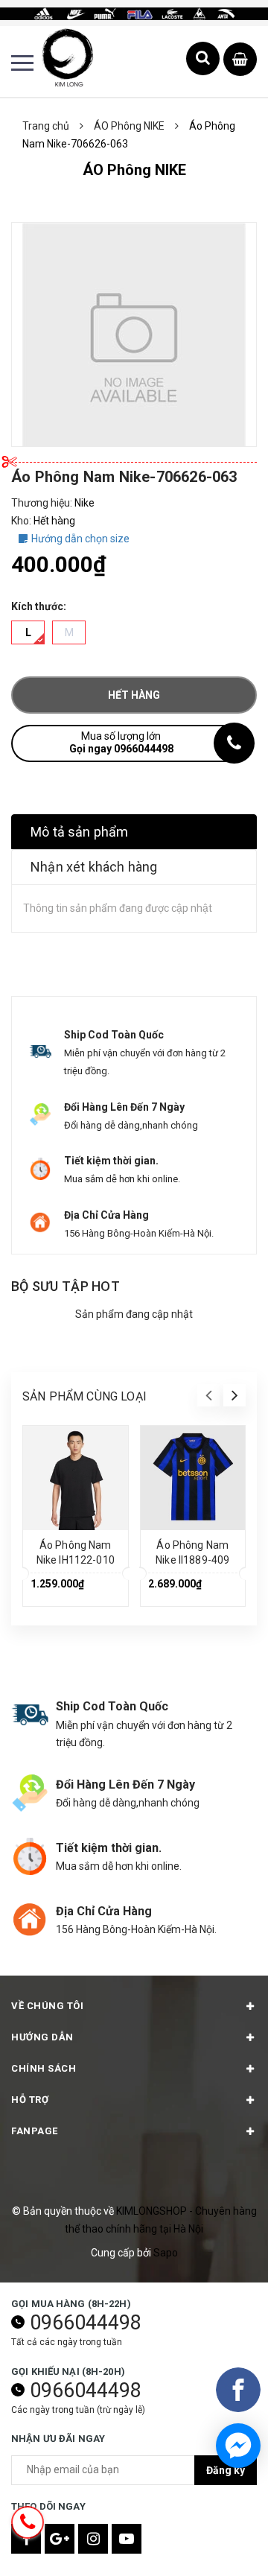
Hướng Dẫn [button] (42, 2037)
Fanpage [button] (35, 2131)
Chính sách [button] (44, 2068)
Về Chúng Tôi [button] (47, 2006)
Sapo (166, 2253)
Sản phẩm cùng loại (84, 1396)
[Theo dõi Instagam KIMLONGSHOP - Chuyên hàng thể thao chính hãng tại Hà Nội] (93, 2539)
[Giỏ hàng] (240, 60)
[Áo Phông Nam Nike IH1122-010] (76, 1478)
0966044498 (86, 2323)
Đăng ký (226, 2470)
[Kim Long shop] (134, 13)
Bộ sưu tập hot (66, 1286)
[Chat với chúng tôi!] (238, 2446)
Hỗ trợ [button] (30, 2100)
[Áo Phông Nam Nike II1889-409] (193, 1478)
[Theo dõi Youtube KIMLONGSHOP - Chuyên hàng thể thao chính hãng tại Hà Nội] (127, 2539)
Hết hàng (134, 695)
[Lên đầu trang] (220, 2542)
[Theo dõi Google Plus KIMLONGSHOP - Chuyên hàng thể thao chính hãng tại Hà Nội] (60, 2539)
